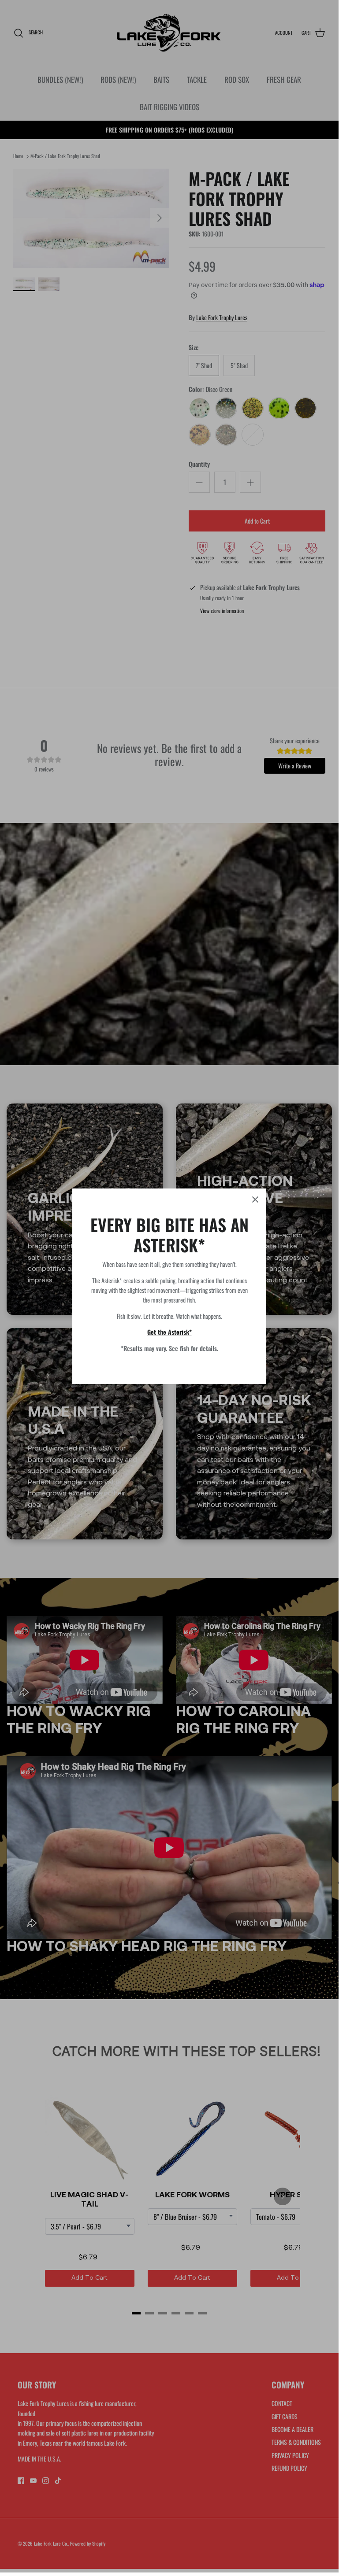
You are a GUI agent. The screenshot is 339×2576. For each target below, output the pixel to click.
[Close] (255, 1199)
